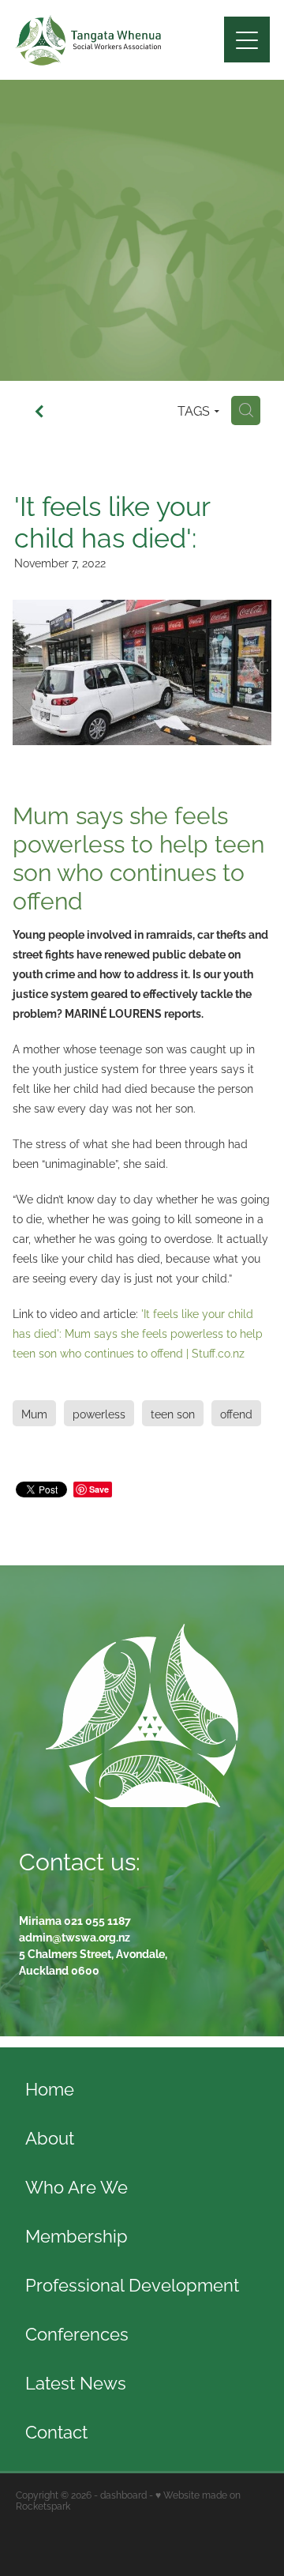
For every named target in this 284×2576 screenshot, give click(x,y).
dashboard (123, 2494)
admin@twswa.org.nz (75, 1936)
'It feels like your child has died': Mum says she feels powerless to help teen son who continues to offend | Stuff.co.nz (138, 1333)
